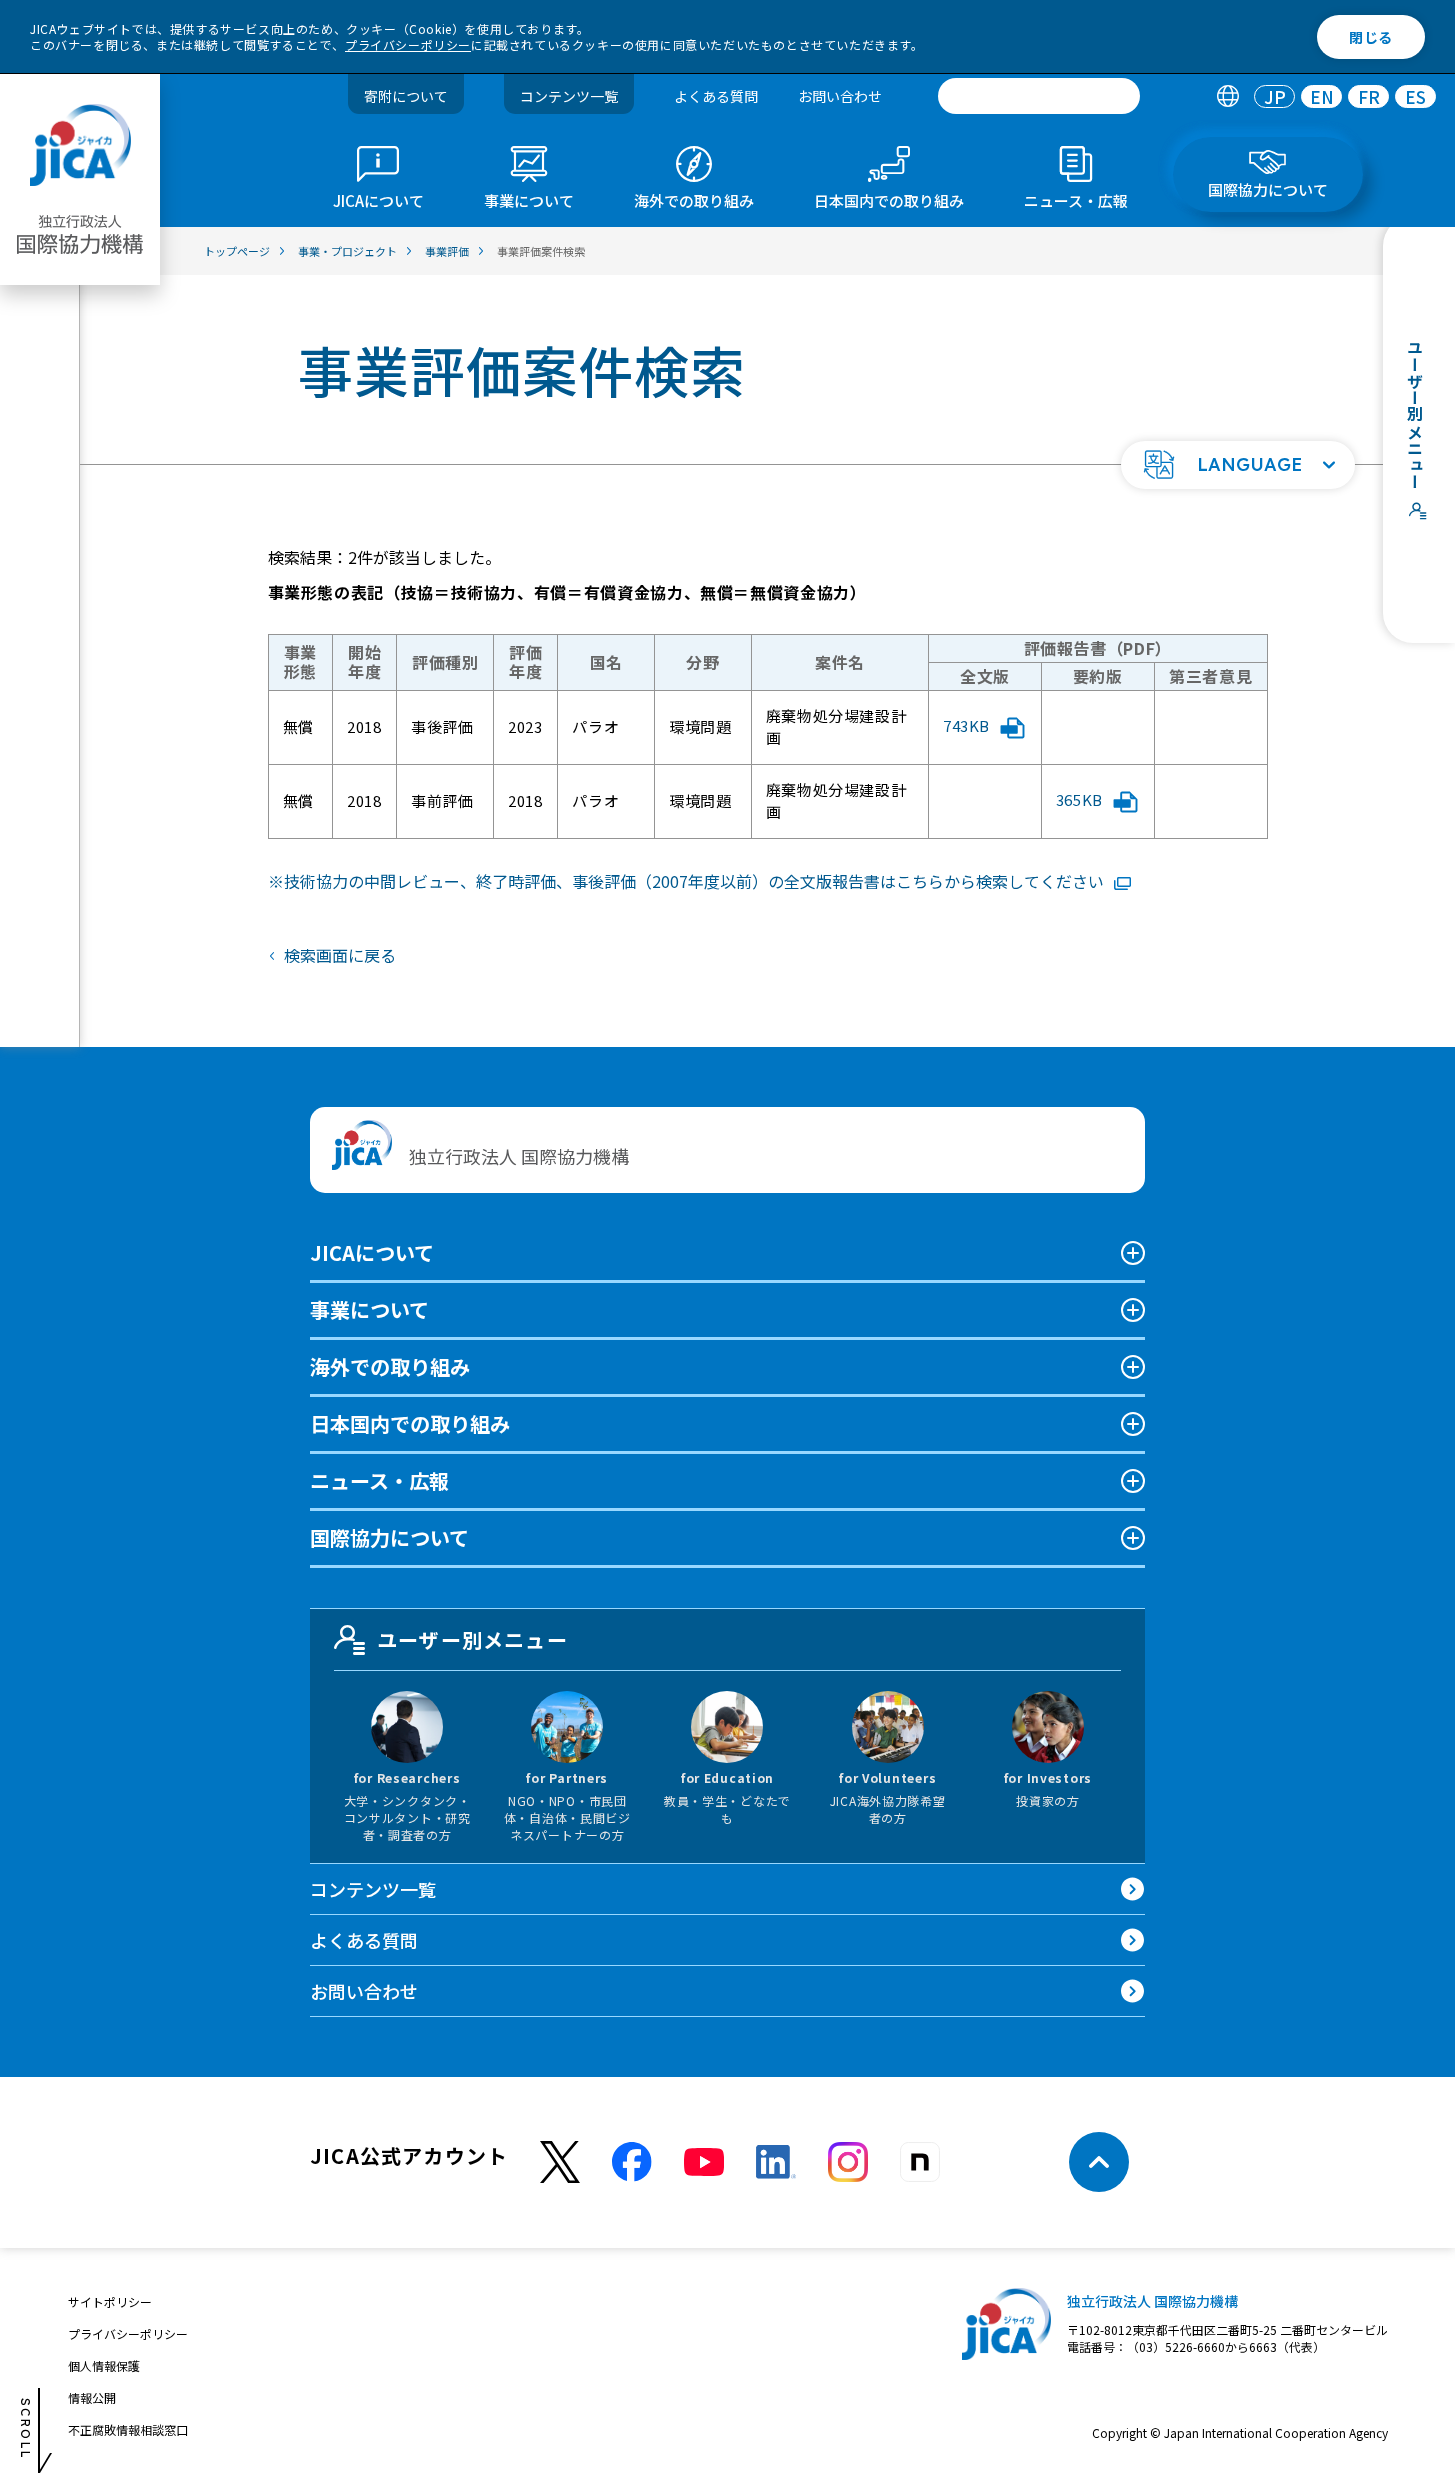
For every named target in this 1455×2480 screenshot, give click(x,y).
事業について (369, 1309)
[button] (1238, 465)
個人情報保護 (104, 2365)
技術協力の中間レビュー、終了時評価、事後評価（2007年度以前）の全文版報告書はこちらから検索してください (694, 881)
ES (1415, 96)
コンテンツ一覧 (569, 96)
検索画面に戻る (340, 955)
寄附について (406, 96)
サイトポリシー (110, 2301)
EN (1322, 96)
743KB (966, 725)
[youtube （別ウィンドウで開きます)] (704, 2162)
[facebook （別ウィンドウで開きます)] (632, 2162)
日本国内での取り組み (410, 1423)
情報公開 (92, 2397)
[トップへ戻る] (1099, 2162)
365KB (1079, 799)
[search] (1039, 96)
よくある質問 (716, 96)
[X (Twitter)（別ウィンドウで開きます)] (560, 2162)
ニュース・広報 (379, 1480)
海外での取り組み (390, 1366)
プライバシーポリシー (408, 44)
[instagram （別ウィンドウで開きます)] (848, 2162)
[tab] (1227, 96)
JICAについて (372, 1252)
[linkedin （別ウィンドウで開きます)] (776, 2162)
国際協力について (389, 1537)
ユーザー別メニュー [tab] (472, 1639)
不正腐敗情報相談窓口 (128, 2429)
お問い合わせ (840, 96)
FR (1369, 96)
